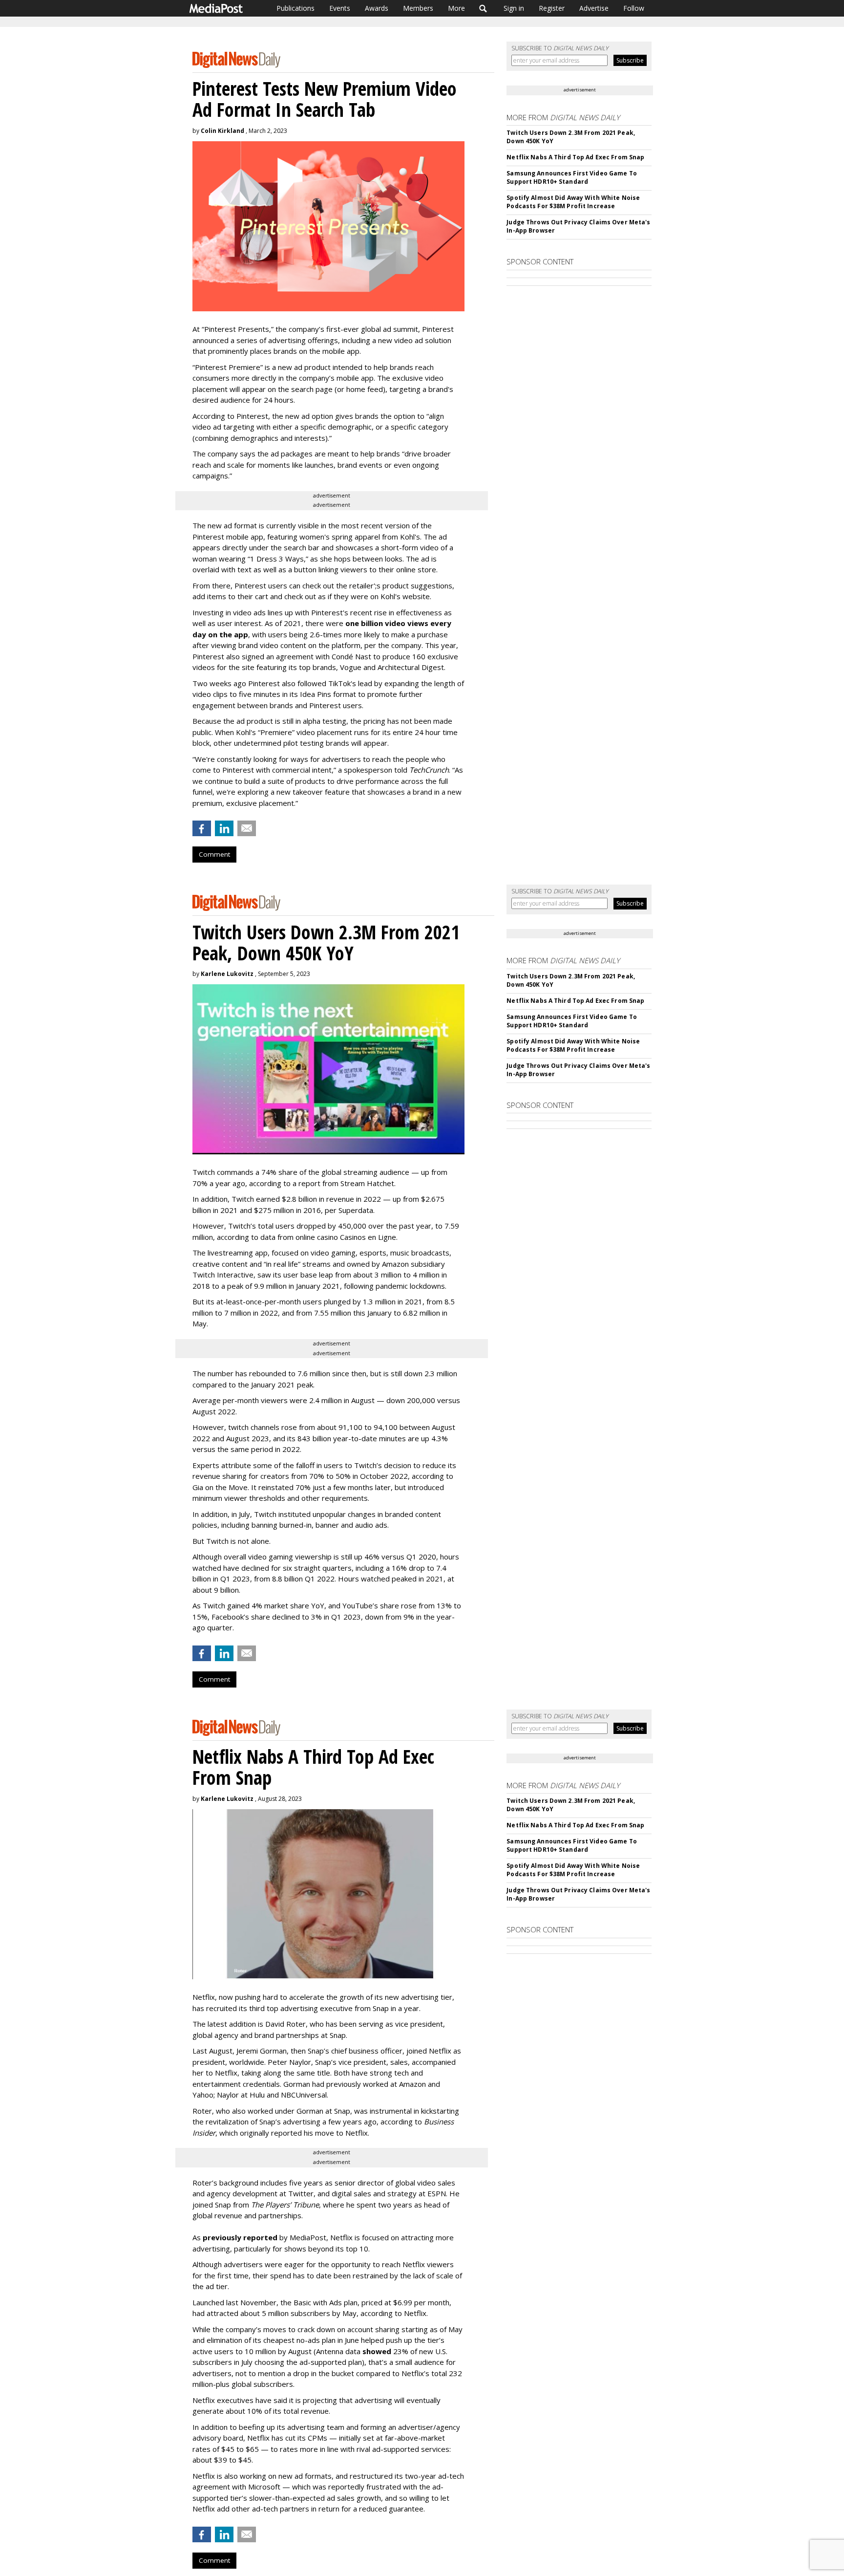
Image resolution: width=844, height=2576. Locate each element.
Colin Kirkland (222, 131)
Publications (295, 8)
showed (377, 2351)
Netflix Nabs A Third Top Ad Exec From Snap (575, 157)
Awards (377, 8)
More (456, 8)
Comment (214, 854)
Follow (634, 8)
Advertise (594, 8)
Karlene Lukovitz (227, 974)
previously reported (240, 2237)
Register (552, 8)
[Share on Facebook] (202, 828)
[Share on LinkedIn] (224, 828)
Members (418, 8)
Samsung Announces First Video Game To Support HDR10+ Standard (571, 177)
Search (483, 8)
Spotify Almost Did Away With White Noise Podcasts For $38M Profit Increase (573, 202)
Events (340, 8)
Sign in (514, 8)
